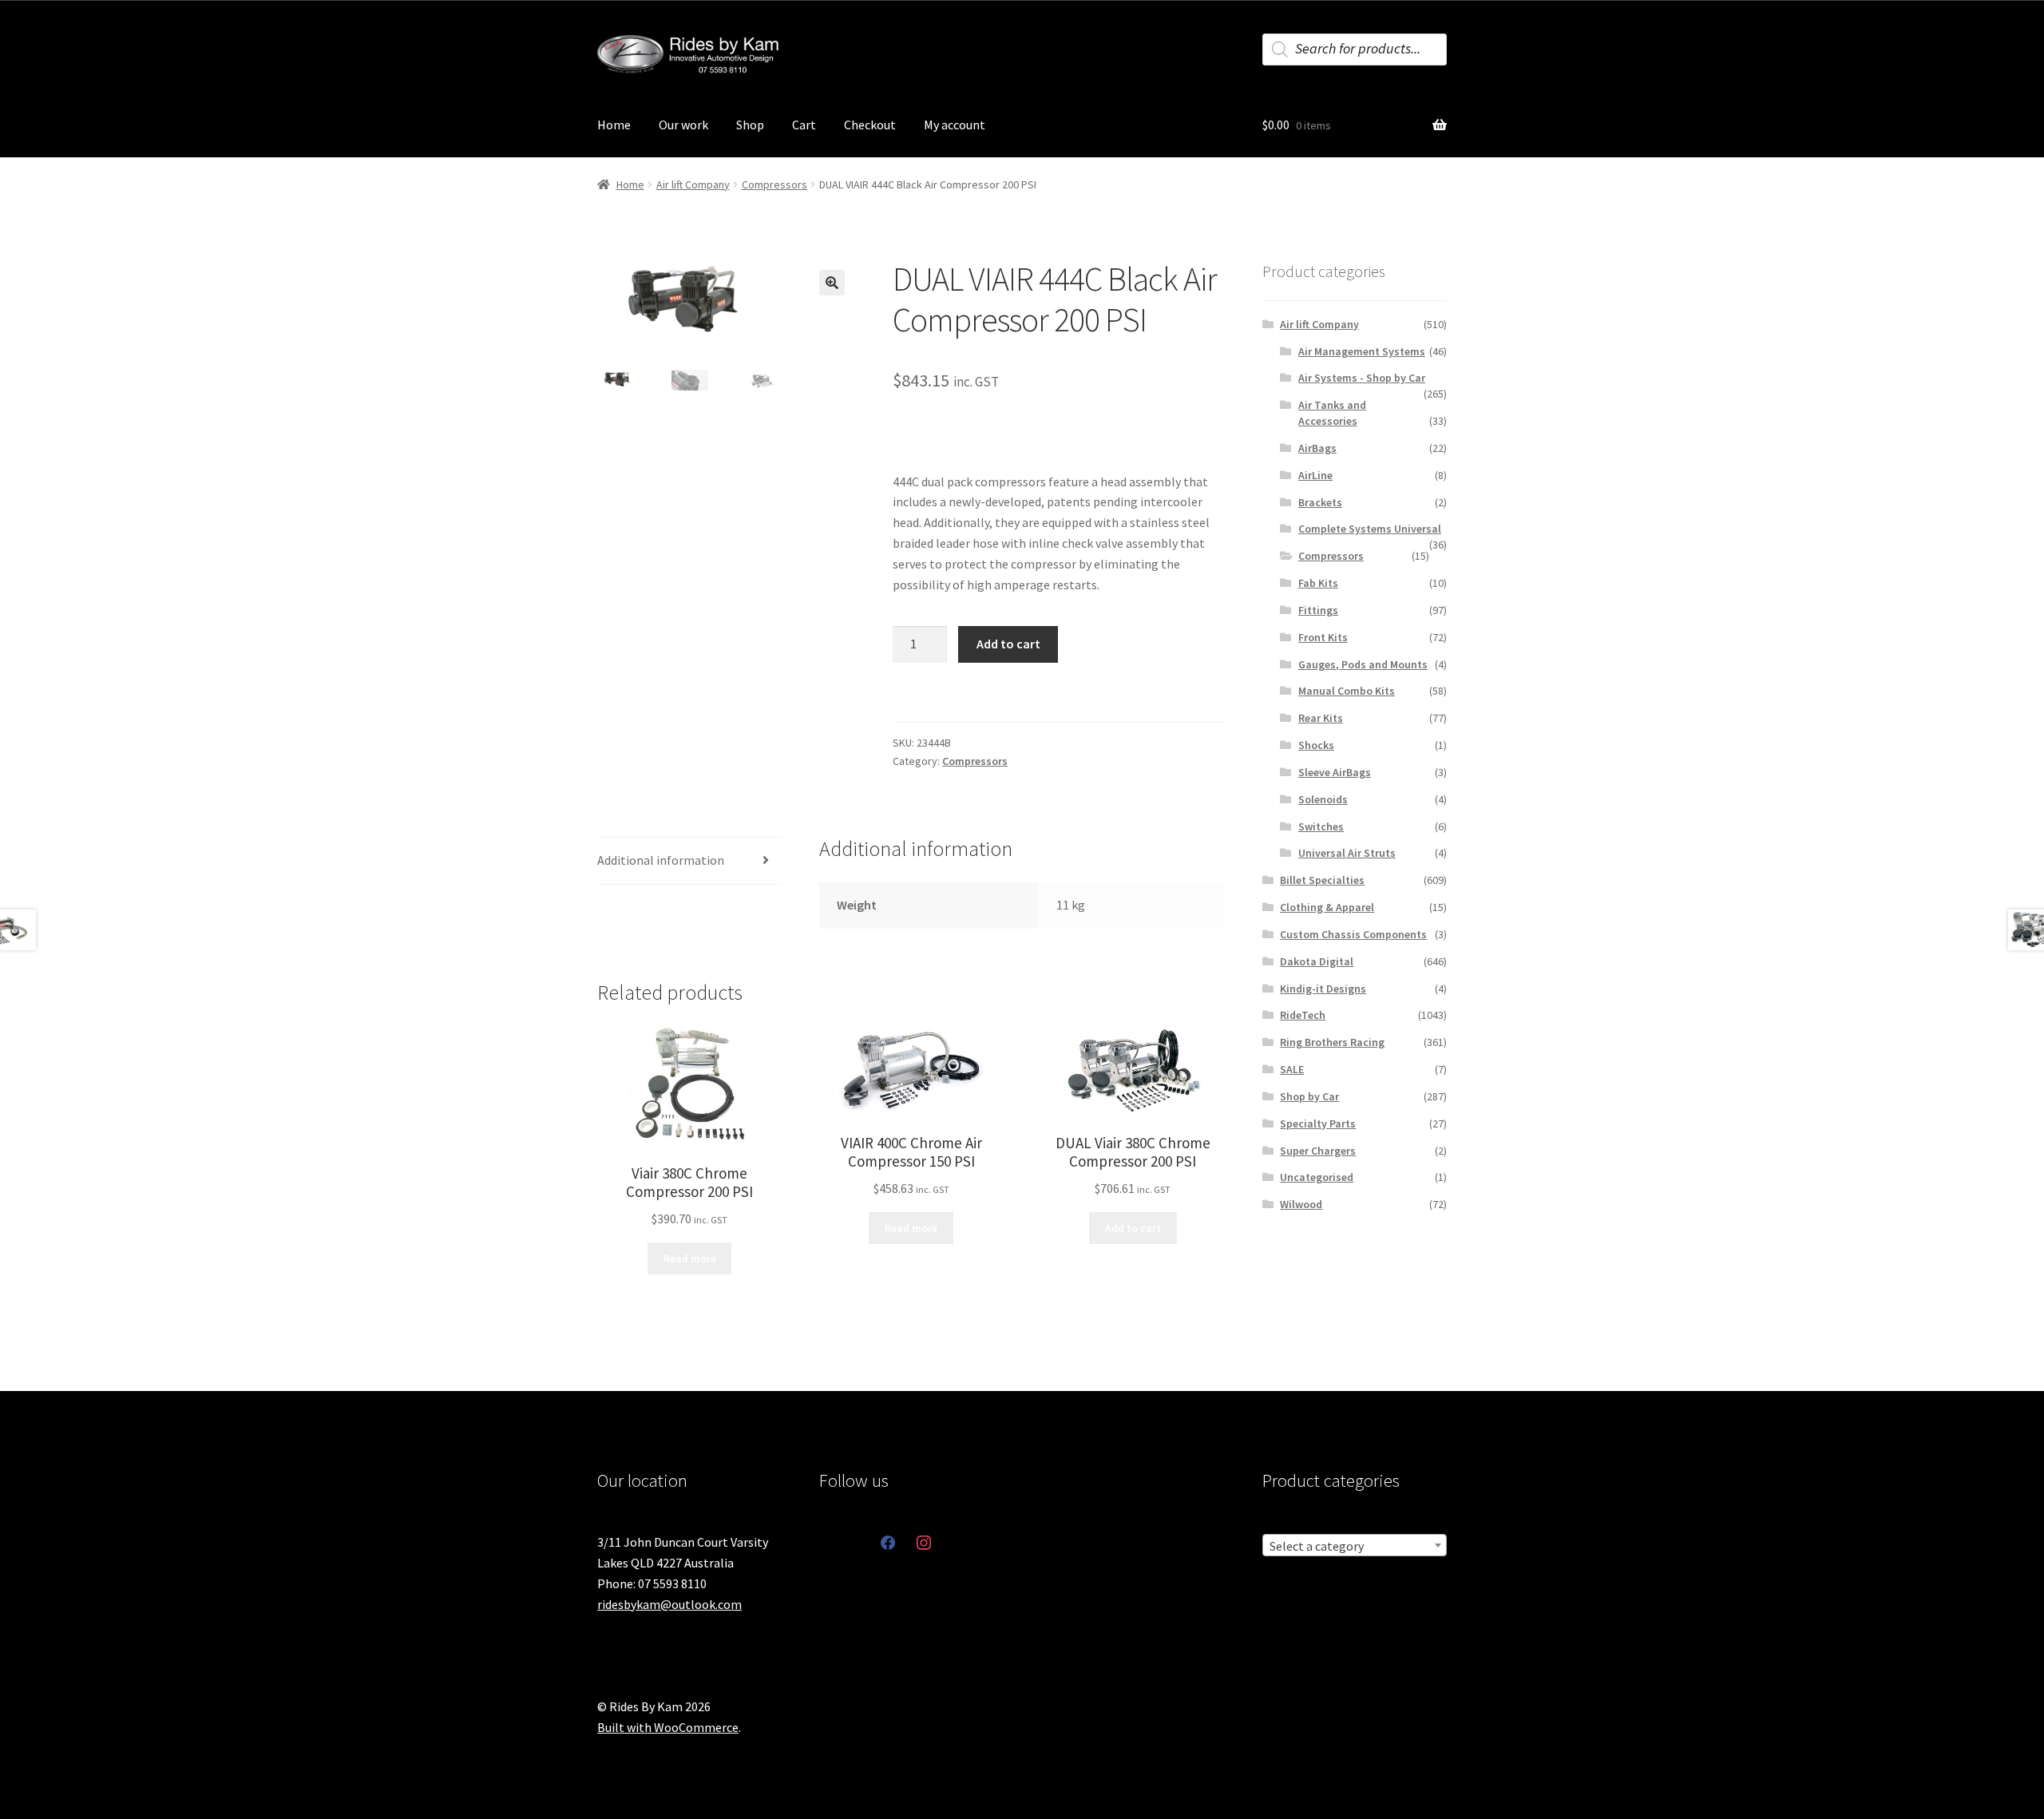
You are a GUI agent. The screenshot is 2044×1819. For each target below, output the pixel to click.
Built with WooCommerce (668, 1727)
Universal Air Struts (1347, 853)
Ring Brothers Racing (1332, 1042)
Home (614, 125)
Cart (804, 125)
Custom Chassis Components (1353, 934)
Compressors (774, 184)
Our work (683, 125)
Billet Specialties (1322, 880)
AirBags (1317, 448)
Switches (1321, 826)
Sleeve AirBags (1335, 772)
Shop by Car (1309, 1096)
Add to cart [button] (1133, 1228)
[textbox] (1355, 1546)
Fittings (1318, 610)
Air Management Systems (1362, 351)
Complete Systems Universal (1370, 529)
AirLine (1315, 475)
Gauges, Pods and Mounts (1363, 664)
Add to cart (1008, 644)
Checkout (870, 125)
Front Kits (1323, 637)
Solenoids (1323, 799)
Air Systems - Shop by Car (1362, 378)
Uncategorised (1317, 1177)
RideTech (1303, 1015)
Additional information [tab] (661, 860)
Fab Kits (1318, 583)
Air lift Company (693, 184)
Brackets (1320, 502)
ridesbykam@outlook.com (669, 1604)
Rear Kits (1321, 718)
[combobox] (1355, 1545)
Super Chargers (1318, 1151)
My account (955, 125)
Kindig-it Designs (1323, 989)
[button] (832, 283)
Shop (750, 125)
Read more (690, 1258)
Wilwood (1301, 1204)
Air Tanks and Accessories (1332, 413)
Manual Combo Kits (1347, 691)
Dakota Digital (1317, 961)
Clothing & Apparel (1327, 907)
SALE (1292, 1069)
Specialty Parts (1318, 1123)
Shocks (1316, 745)
